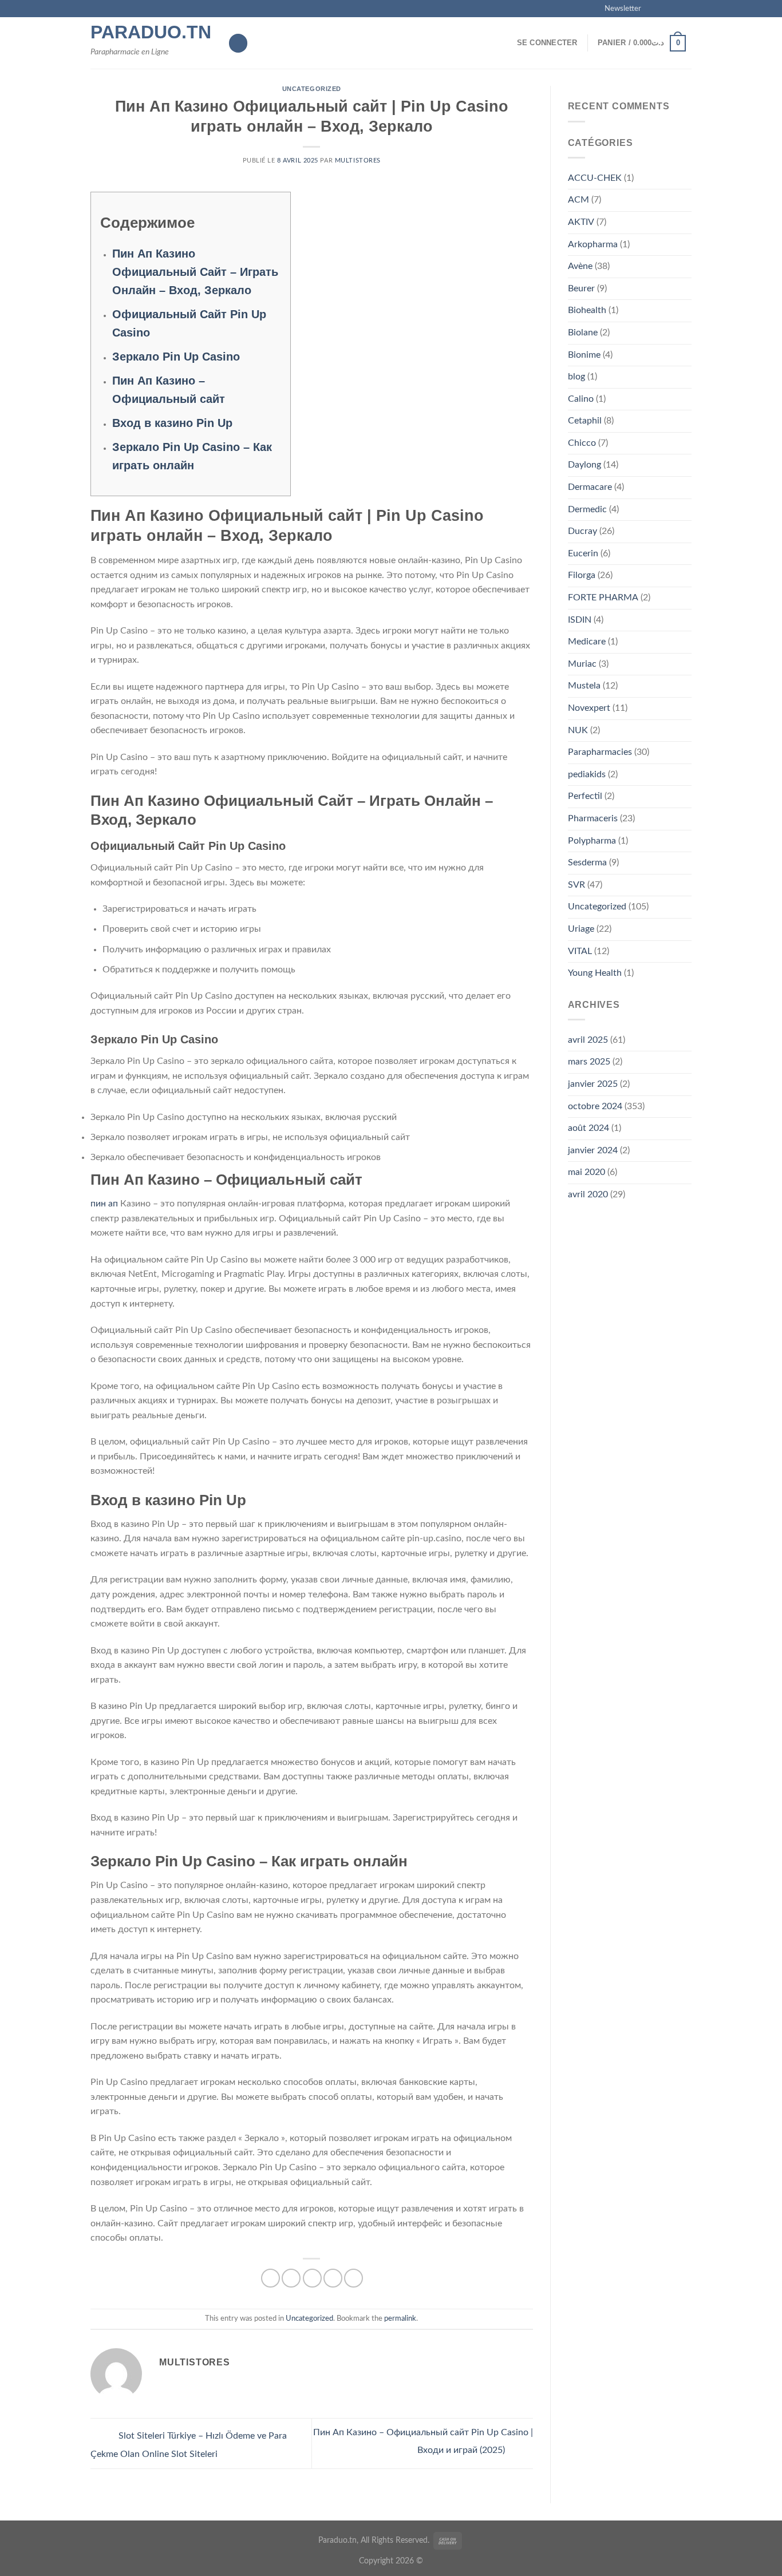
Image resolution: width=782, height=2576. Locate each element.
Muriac (582, 664)
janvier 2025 (593, 1084)
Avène (580, 266)
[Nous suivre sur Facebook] (653, 9)
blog (576, 377)
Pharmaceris (593, 818)
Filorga (582, 575)
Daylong (584, 465)
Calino (581, 399)
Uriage (581, 929)
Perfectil (585, 796)
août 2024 (589, 1128)
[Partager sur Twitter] (291, 2278)
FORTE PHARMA (603, 597)
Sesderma (587, 862)
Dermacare (590, 487)
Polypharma (592, 841)
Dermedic (587, 509)
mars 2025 (589, 1062)
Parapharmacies (600, 752)
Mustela (584, 686)
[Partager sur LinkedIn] (354, 2278)
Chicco (582, 443)
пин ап (104, 1204)
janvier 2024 (593, 1150)
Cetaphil (585, 421)
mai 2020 (586, 1172)
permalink (400, 2318)
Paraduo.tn (151, 32)
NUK (578, 730)
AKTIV (581, 222)
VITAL (580, 951)
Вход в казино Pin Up (172, 423)
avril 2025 (588, 1040)
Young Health (595, 973)
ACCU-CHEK (595, 178)
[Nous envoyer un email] (686, 9)
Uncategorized (312, 89)
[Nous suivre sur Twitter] (675, 9)
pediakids (587, 774)
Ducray (582, 531)
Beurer (581, 288)
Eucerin (583, 553)
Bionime (584, 355)
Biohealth (587, 310)
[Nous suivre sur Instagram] (664, 9)
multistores (358, 161)
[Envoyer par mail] (312, 2278)
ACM (578, 200)
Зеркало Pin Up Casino (176, 357)
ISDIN (580, 620)
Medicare (587, 642)
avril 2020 (588, 1194)
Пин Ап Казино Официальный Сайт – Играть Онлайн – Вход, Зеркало (195, 272)
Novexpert (589, 708)
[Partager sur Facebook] (270, 2278)
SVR (576, 885)
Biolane (583, 333)
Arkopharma (593, 244)
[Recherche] (238, 43)
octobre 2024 (595, 1106)
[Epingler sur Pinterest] (333, 2278)
